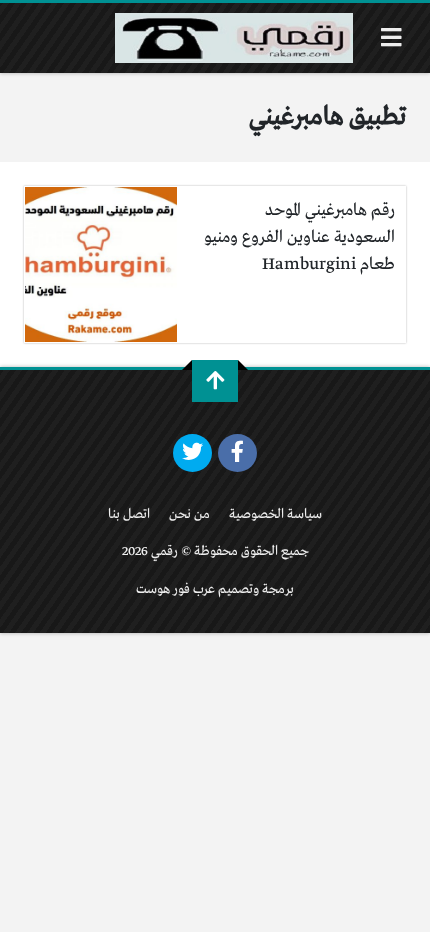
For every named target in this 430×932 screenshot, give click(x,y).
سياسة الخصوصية (275, 514)
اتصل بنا (129, 514)
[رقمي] (234, 38)
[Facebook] (237, 453)
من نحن (189, 514)
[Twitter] (192, 453)
